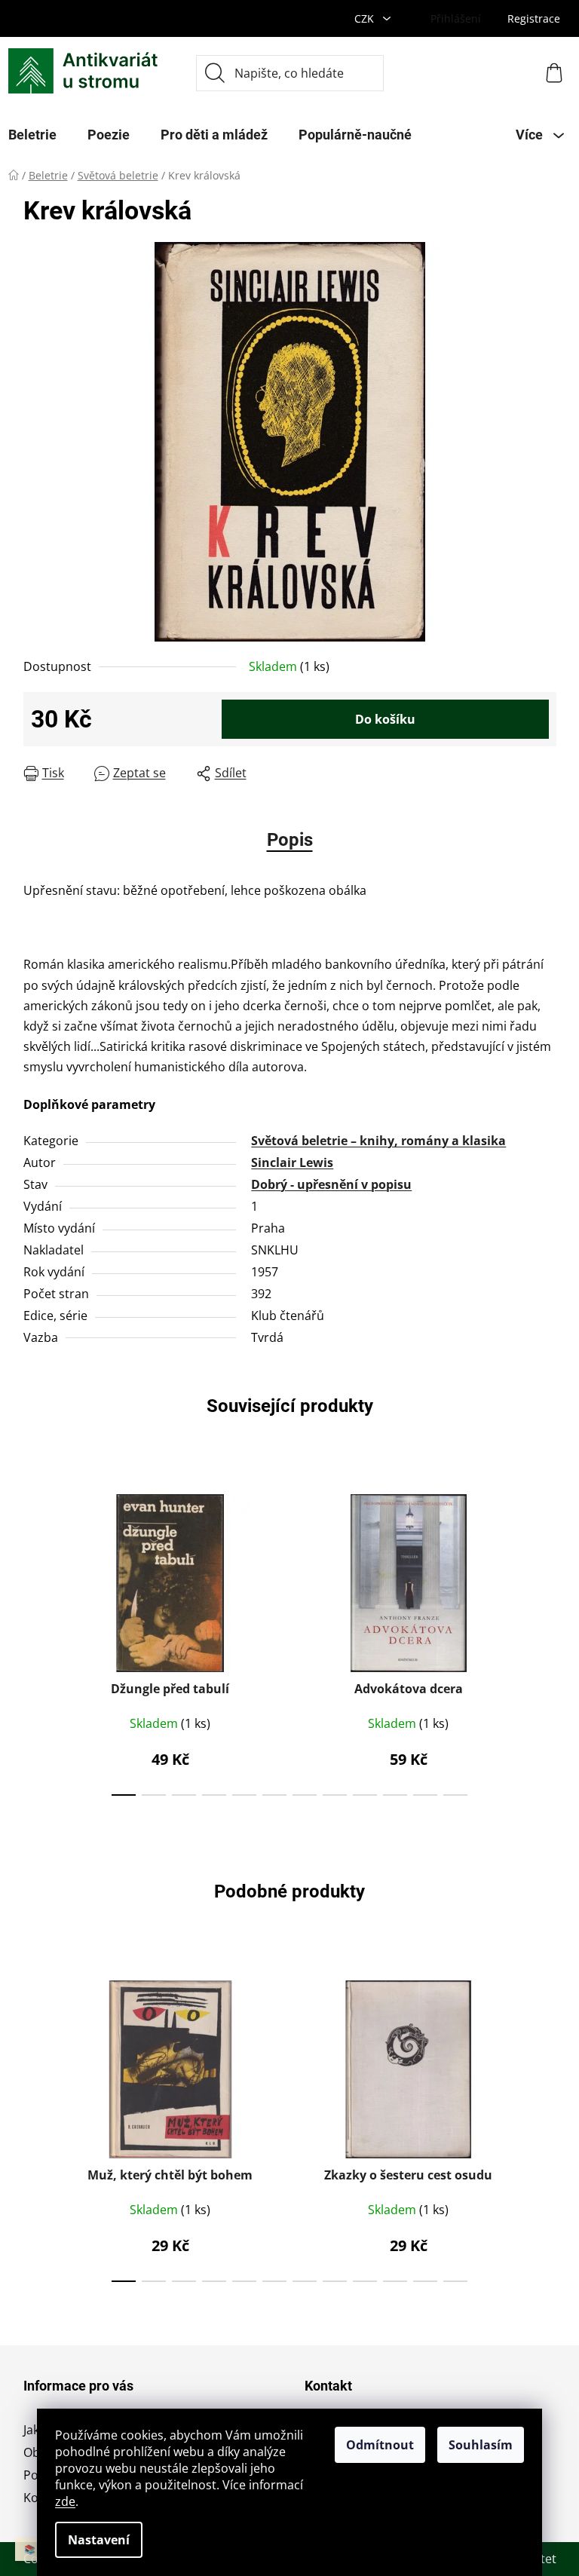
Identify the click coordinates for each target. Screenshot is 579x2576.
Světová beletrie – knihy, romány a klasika (378, 1141)
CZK (366, 18)
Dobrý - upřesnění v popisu (331, 1184)
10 (425, 1795)
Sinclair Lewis (292, 1162)
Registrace (534, 18)
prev (35, 1640)
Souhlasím (481, 2445)
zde (65, 2501)
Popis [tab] (290, 840)
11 (455, 1795)
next (544, 1640)
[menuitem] (109, 135)
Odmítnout (380, 2445)
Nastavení (99, 2540)
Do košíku (385, 719)
